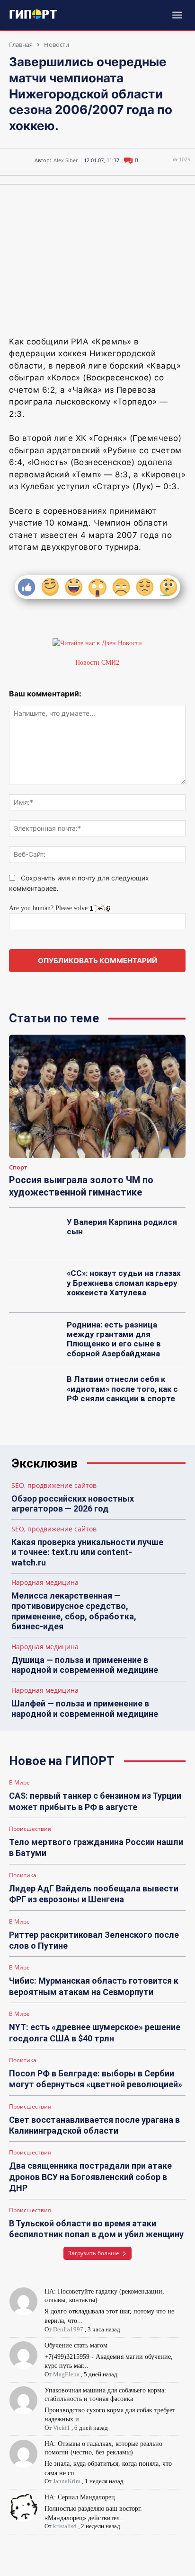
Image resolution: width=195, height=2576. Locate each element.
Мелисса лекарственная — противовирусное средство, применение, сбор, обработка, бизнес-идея (74, 1611)
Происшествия (30, 1829)
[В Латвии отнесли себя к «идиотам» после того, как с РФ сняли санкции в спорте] (35, 1393)
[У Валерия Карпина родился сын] (35, 1236)
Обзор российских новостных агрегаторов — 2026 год (73, 1504)
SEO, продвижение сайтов (54, 1486)
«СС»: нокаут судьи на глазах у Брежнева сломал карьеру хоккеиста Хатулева (124, 1283)
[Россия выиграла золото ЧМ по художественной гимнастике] (97, 1096)
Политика (23, 1875)
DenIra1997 (68, 2329)
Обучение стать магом (76, 2345)
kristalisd (65, 2526)
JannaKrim (67, 2481)
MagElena (66, 2374)
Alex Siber (66, 160)
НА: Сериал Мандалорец (80, 2497)
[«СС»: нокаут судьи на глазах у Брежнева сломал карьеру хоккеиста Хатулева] (35, 1287)
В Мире (19, 1783)
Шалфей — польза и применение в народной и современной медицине (85, 1709)
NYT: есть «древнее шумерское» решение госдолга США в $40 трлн (95, 2032)
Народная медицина (45, 1583)
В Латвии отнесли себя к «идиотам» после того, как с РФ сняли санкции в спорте (122, 1389)
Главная (21, 44)
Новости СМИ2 (97, 663)
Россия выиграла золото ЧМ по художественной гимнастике (81, 1186)
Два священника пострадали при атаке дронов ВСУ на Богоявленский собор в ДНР (90, 2177)
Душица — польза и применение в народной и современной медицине (85, 1665)
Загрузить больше (94, 2253)
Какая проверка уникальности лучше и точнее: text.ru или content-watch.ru (87, 1552)
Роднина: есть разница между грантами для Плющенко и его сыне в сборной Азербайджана (114, 1339)
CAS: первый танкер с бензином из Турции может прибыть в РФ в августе (95, 1801)
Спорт (18, 1168)
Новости (57, 44)
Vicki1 (62, 2428)
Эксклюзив (44, 1464)
